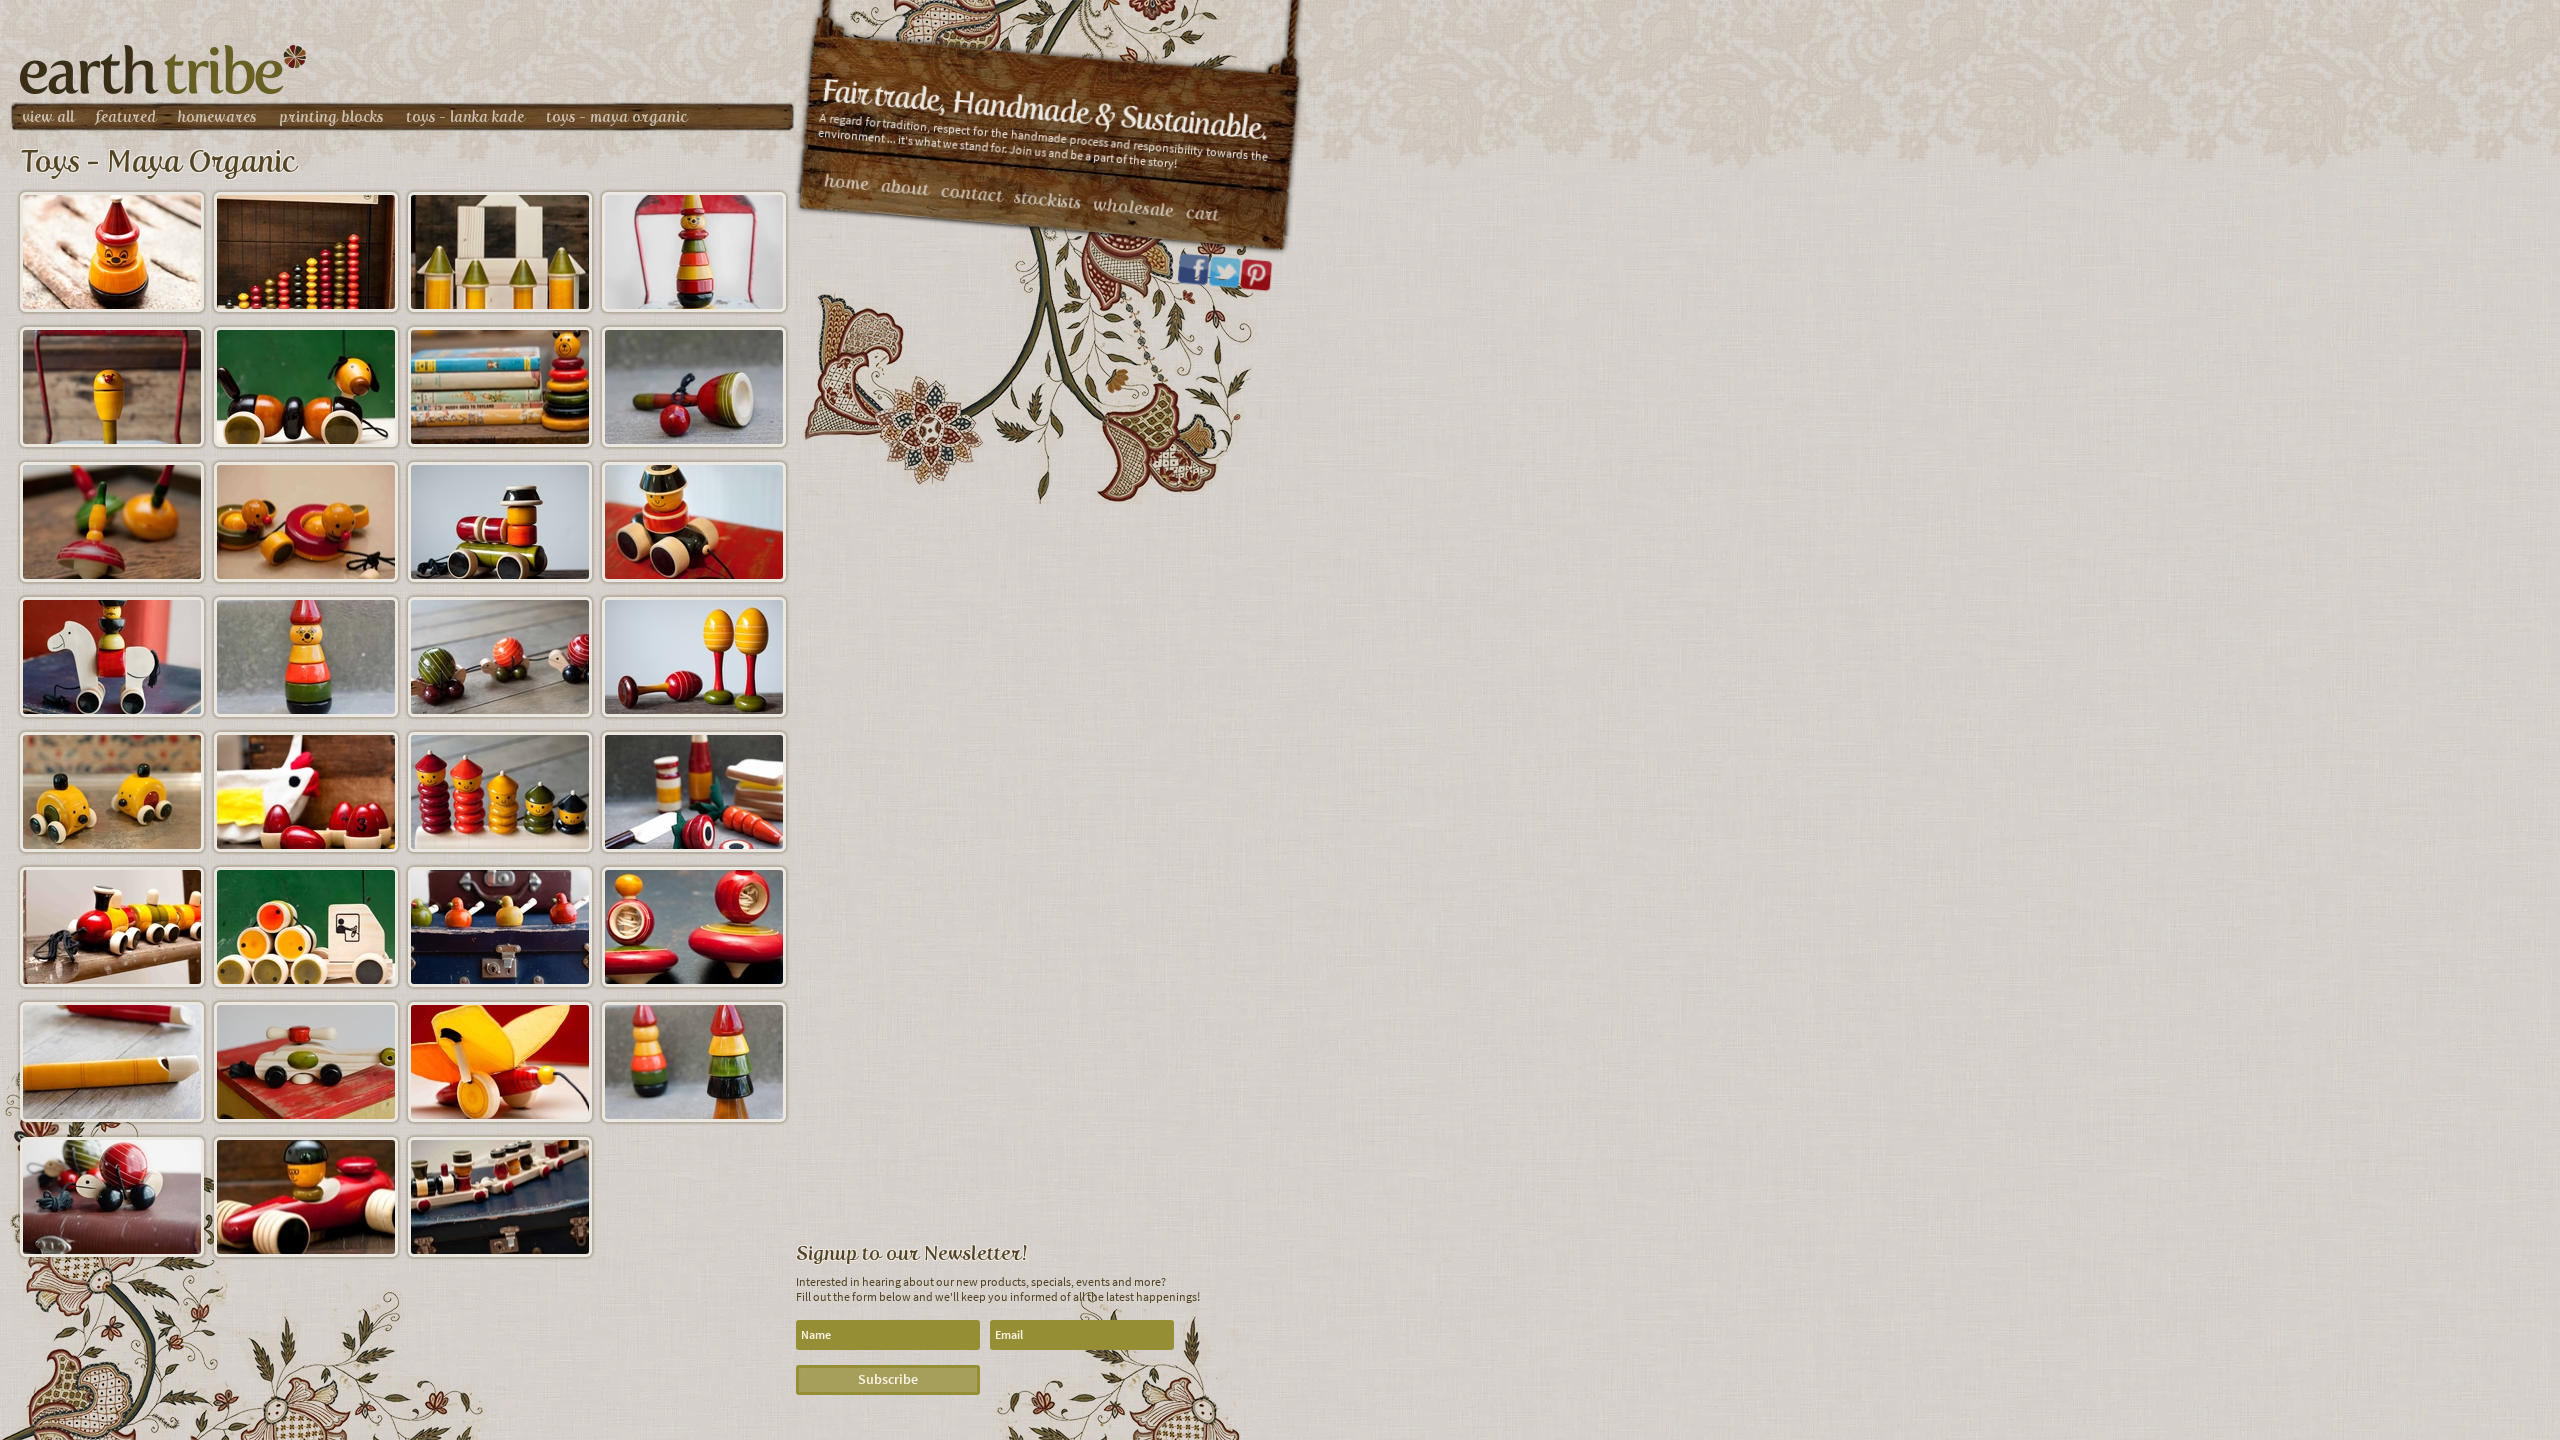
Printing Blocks (331, 117)
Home (846, 182)
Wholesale (1133, 207)
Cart (1202, 213)
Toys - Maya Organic (616, 117)
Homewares (217, 117)
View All (48, 117)
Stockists (1048, 200)
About (905, 187)
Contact (972, 193)
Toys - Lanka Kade (465, 117)
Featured (126, 117)
